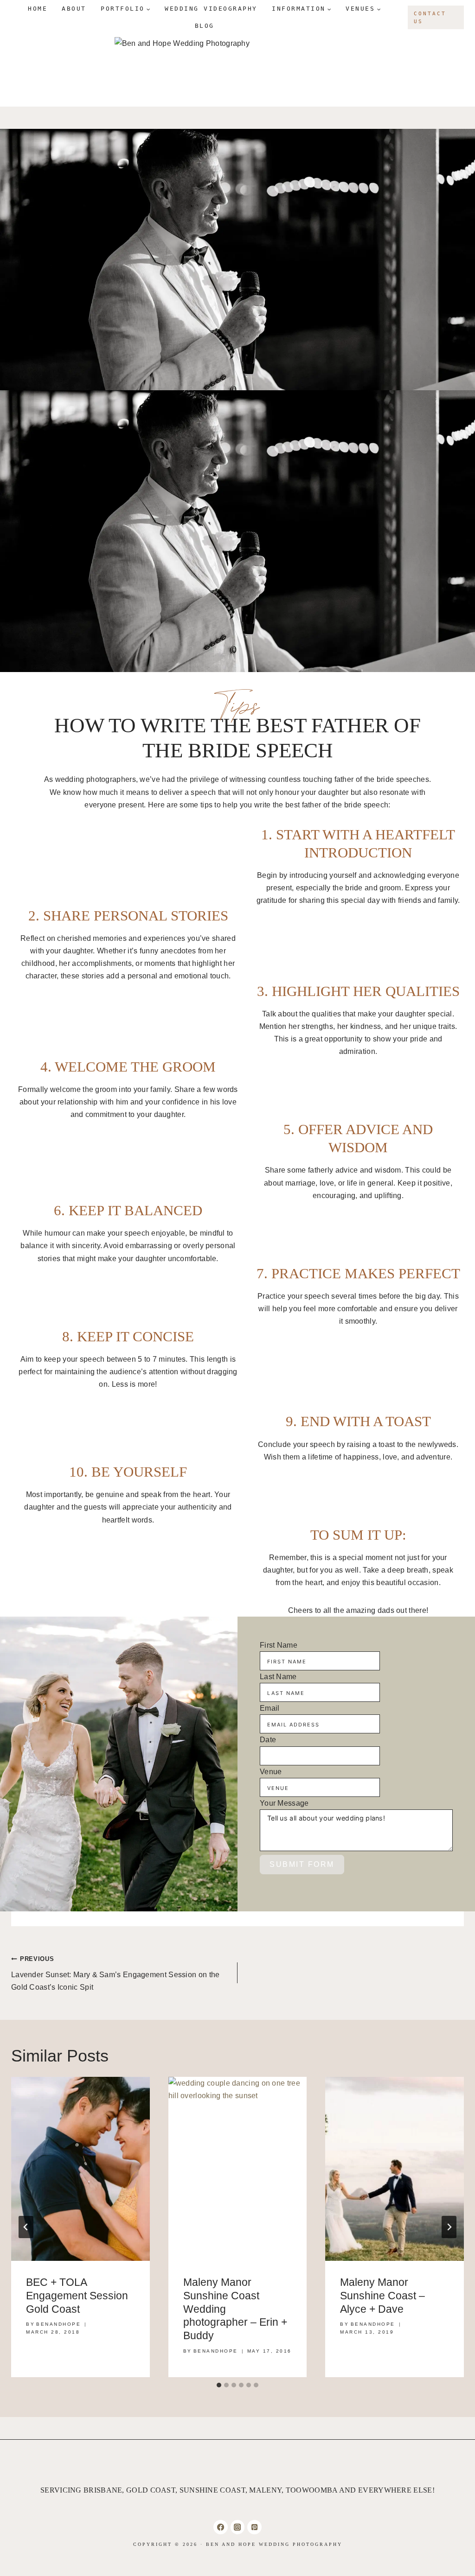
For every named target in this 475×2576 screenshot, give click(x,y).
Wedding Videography (211, 9)
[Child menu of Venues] (363, 9)
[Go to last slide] (26, 2227)
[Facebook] (220, 2527)
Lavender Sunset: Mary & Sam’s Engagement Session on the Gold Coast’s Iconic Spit (116, 1973)
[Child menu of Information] (302, 9)
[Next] (449, 2227)
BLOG (205, 26)
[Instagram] (237, 2527)
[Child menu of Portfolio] (126, 9)
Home (38, 9)
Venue (271, 1772)
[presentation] (80, 2169)
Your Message (284, 1803)
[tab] (219, 2385)
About (74, 9)
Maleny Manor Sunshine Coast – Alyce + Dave (382, 2296)
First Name (279, 1645)
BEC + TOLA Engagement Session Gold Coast (77, 2296)
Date (268, 1740)
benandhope (58, 2324)
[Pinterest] (254, 2527)
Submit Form (302, 1864)
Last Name (278, 1677)
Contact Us (430, 17)
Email (270, 1708)
